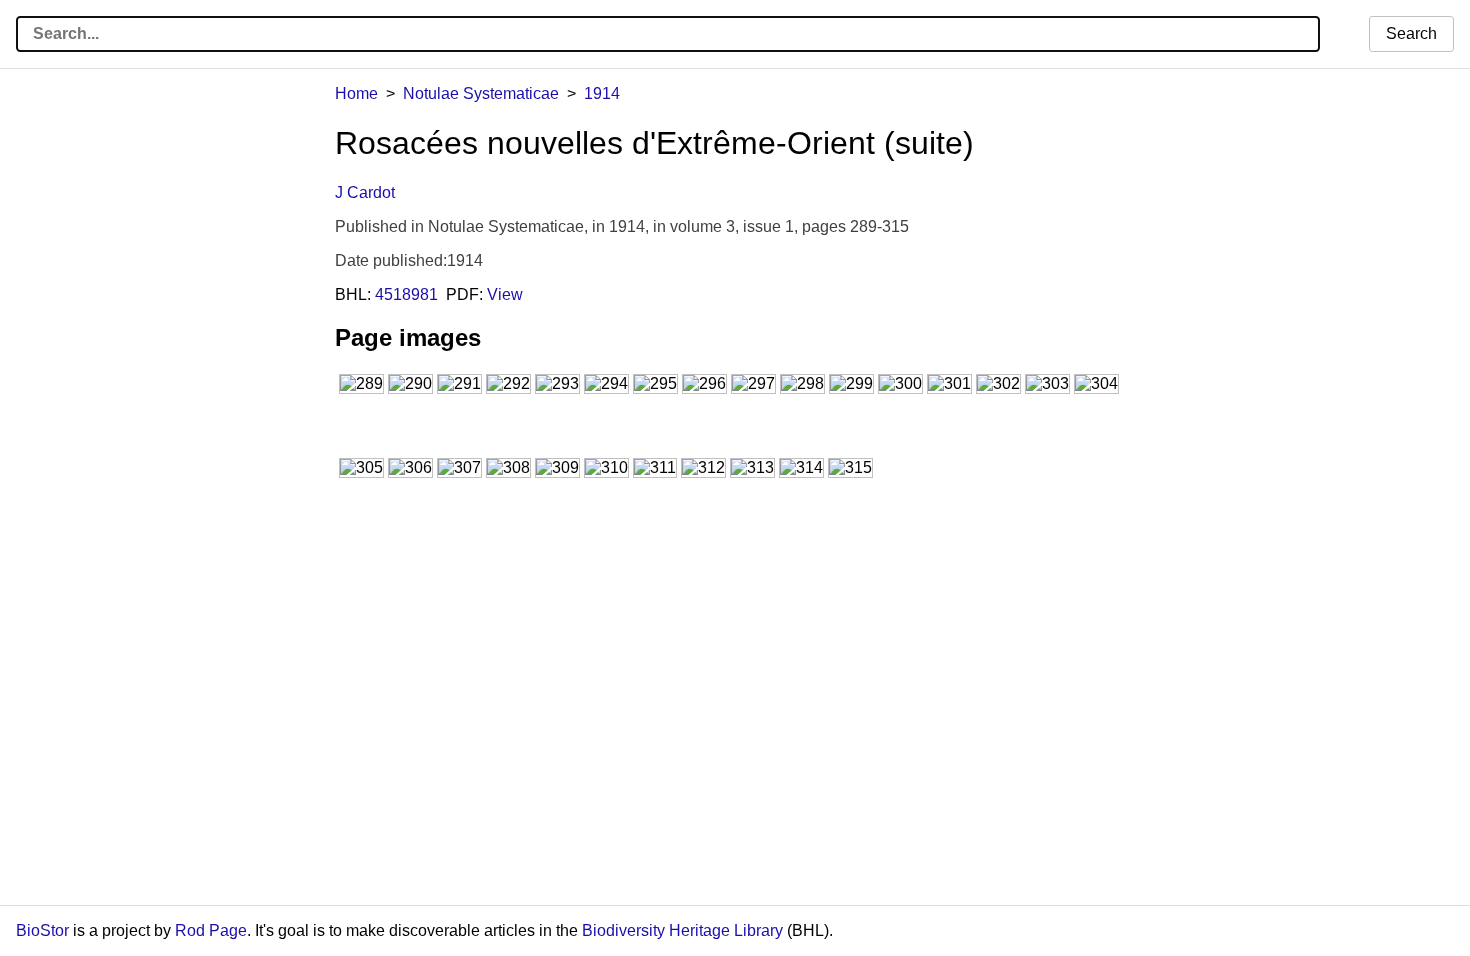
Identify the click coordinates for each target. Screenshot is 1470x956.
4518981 (406, 294)
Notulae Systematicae (481, 93)
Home (356, 93)
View (505, 294)
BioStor (42, 930)
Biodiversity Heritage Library (682, 930)
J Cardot (365, 192)
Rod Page (211, 930)
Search (1411, 33)
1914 (602, 93)
